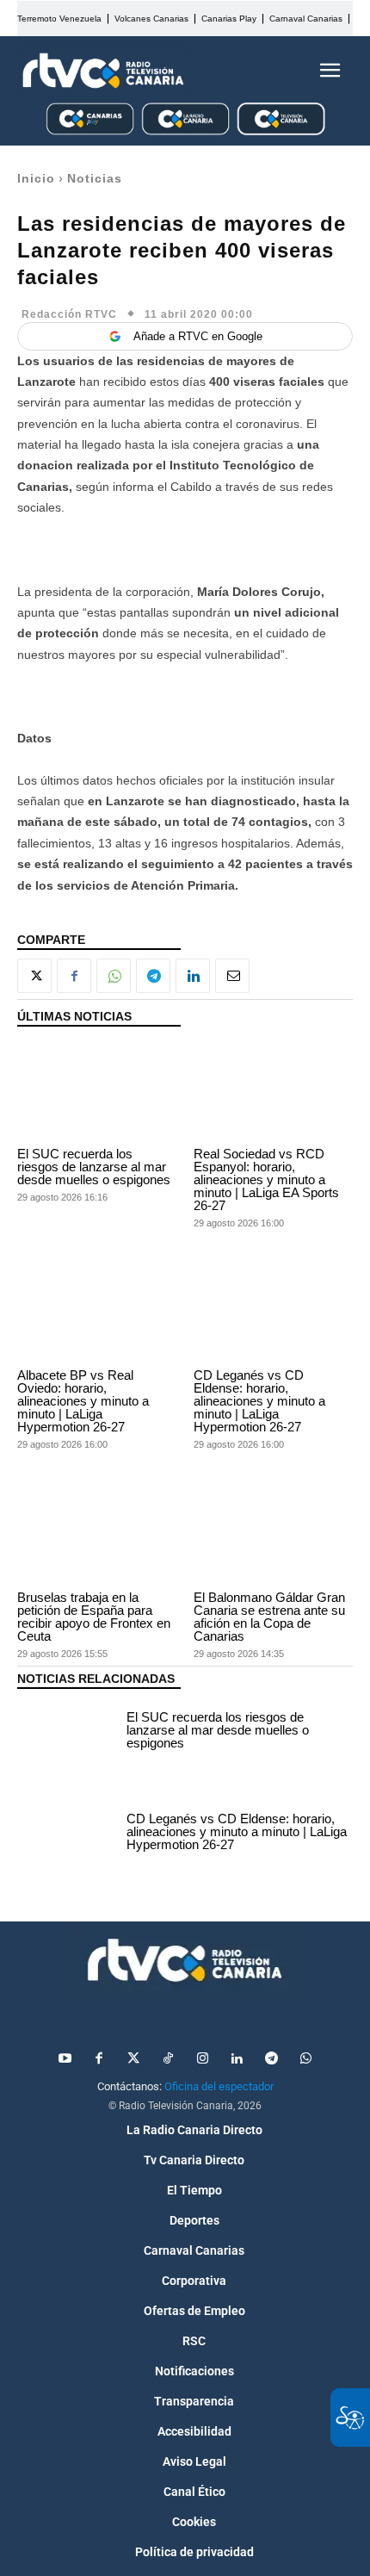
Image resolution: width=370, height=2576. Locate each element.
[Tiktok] (168, 2059)
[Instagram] (202, 2059)
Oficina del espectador (219, 2086)
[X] (34, 976)
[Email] (232, 976)
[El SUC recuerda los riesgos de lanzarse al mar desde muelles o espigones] (97, 1091)
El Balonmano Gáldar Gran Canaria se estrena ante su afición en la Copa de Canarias (269, 1617)
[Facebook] (74, 976)
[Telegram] (153, 976)
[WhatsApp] (114, 976)
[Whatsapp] (305, 2059)
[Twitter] (133, 2059)
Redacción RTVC (69, 314)
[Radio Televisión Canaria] (103, 71)
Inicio (36, 178)
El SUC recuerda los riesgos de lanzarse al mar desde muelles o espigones (94, 1167)
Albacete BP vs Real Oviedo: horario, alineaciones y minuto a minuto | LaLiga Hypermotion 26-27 (83, 1401)
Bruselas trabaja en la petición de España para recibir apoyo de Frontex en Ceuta (94, 1617)
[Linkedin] (193, 976)
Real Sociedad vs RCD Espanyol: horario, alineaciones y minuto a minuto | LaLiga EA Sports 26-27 (266, 1179)
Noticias (95, 178)
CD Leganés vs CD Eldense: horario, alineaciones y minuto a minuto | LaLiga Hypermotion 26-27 (259, 1401)
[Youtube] (65, 2059)
